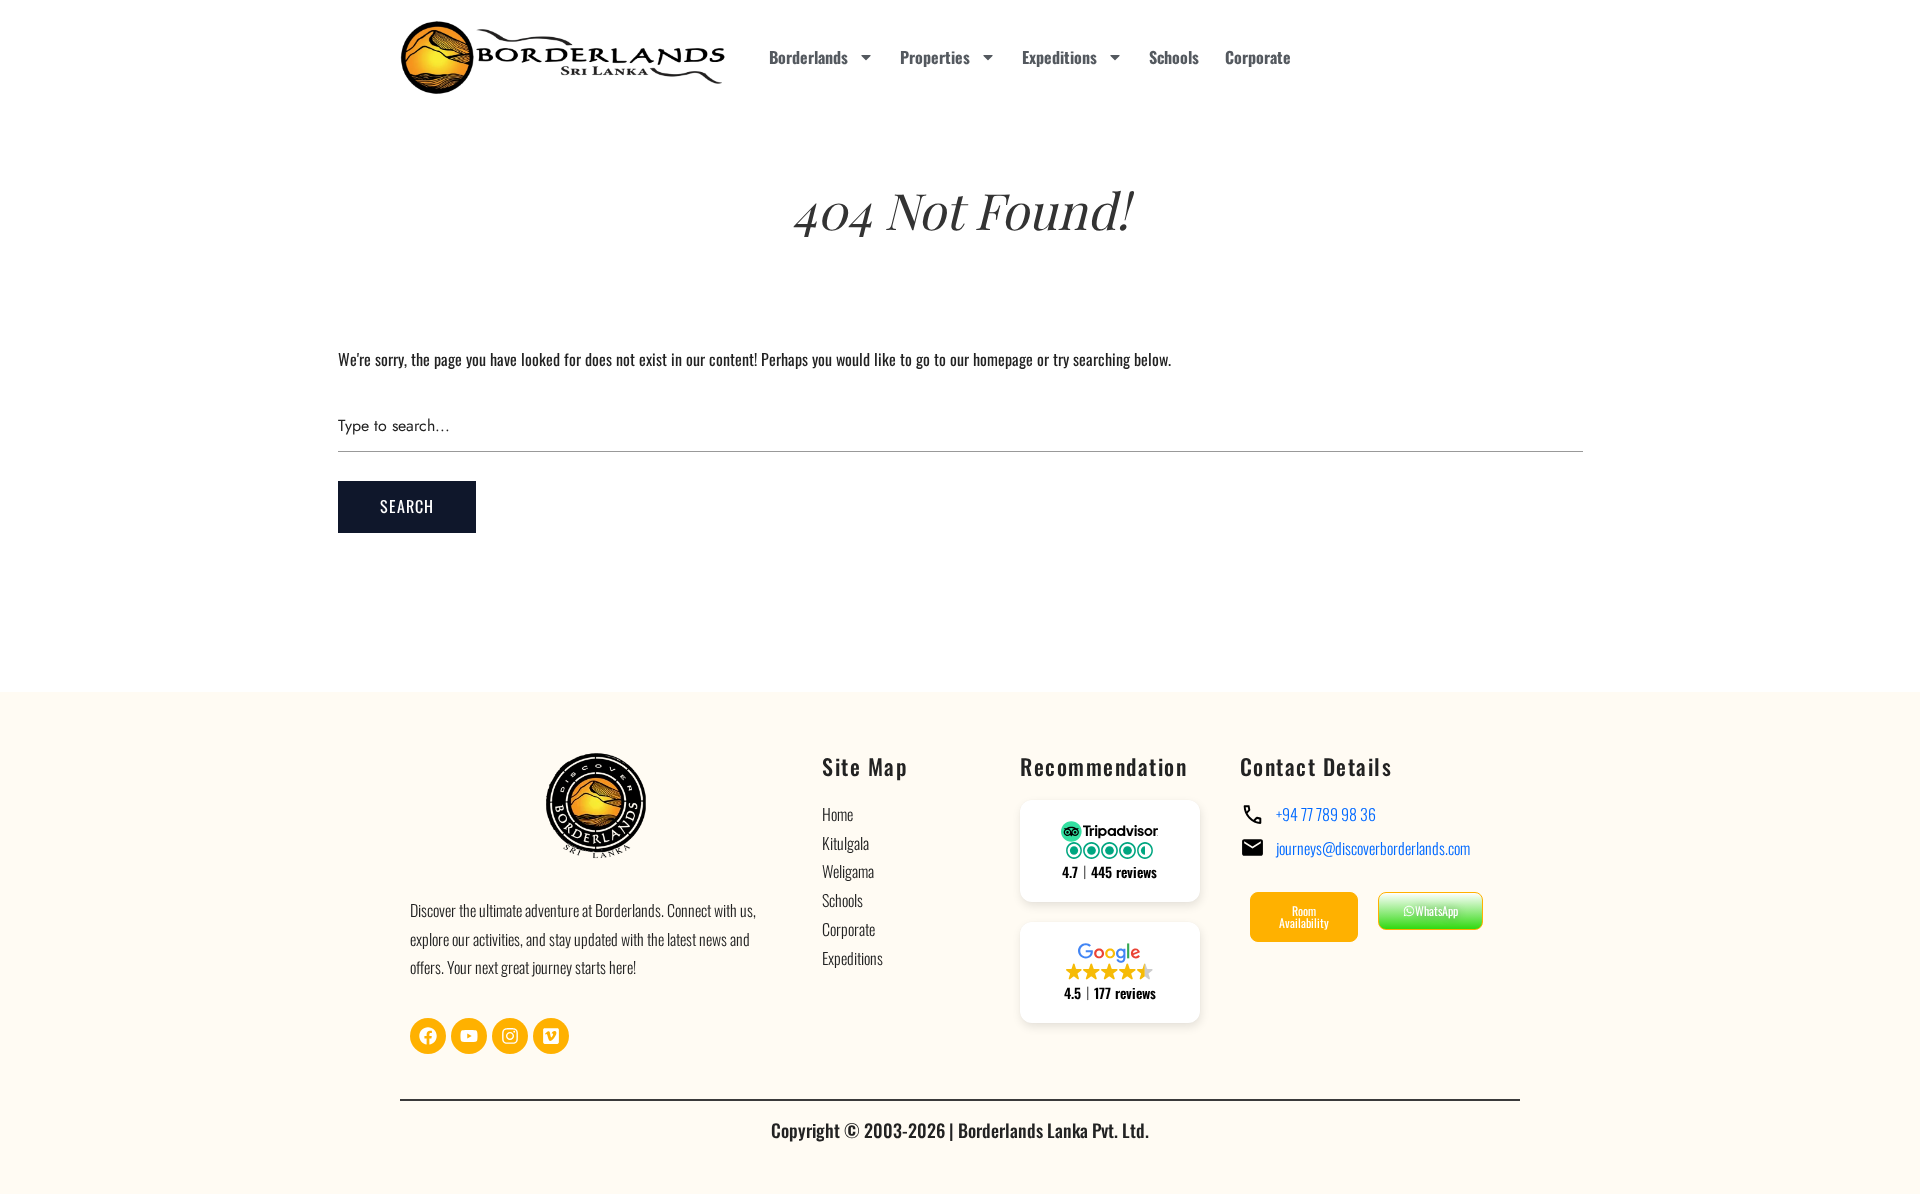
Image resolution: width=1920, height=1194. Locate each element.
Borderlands (808, 57)
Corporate (1258, 57)
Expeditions (1059, 57)
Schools (1174, 57)
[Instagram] (510, 1036)
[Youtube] (469, 1036)
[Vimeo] (551, 1036)
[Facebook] (428, 1036)
